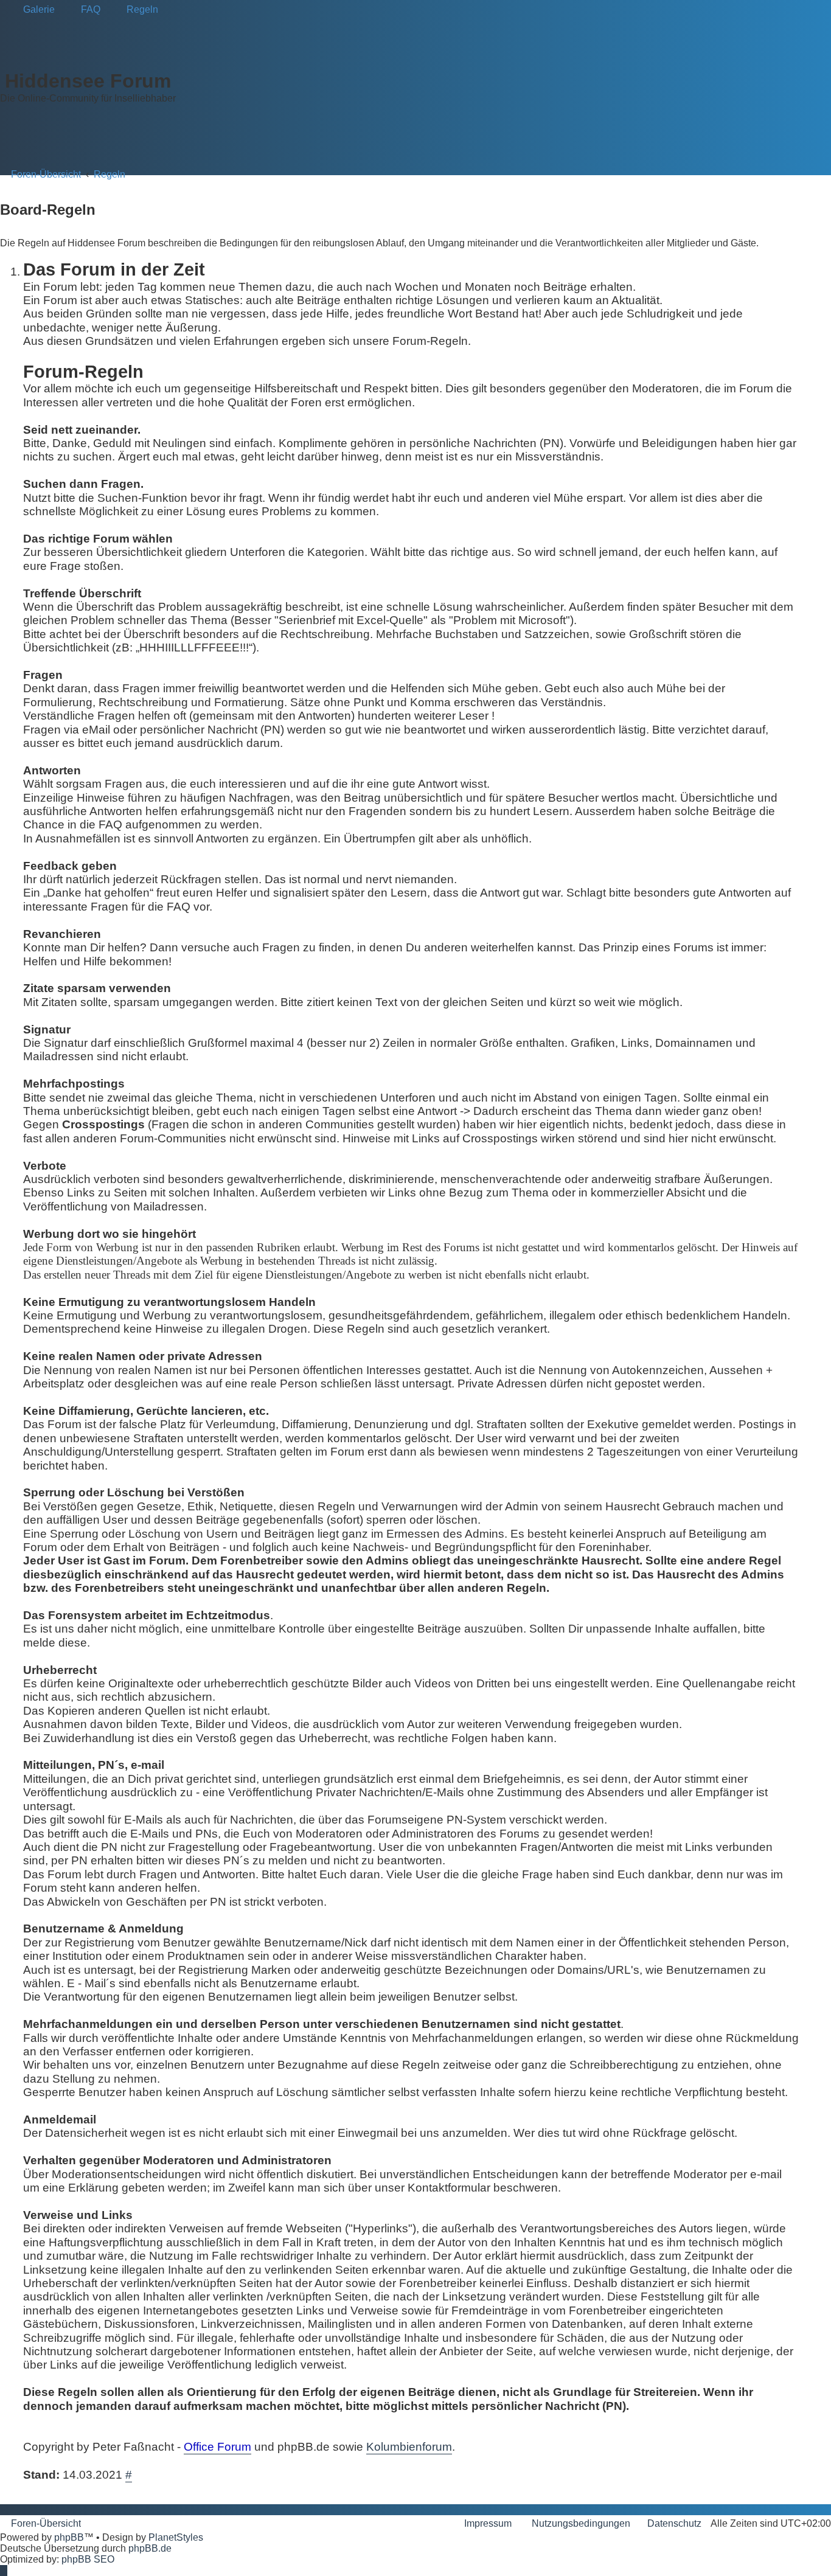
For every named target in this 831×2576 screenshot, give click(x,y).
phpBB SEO (88, 2559)
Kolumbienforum (409, 2447)
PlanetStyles (176, 2537)
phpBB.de (150, 2548)
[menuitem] (33, 10)
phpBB (69, 2537)
